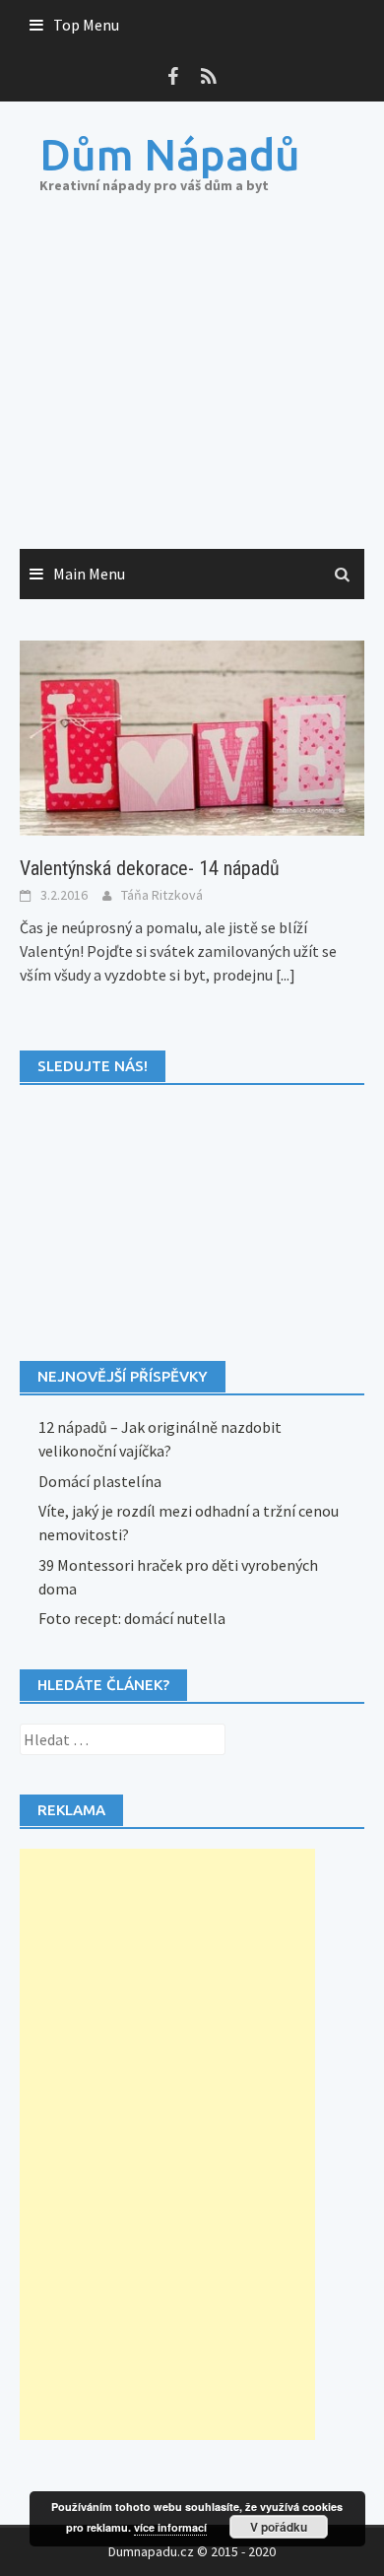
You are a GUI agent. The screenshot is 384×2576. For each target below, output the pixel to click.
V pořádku (279, 2527)
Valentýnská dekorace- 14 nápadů (150, 868)
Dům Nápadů (170, 154)
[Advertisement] (192, 392)
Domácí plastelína (100, 1481)
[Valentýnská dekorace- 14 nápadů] (192, 736)
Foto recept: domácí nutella (132, 1618)
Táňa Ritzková (162, 895)
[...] (286, 975)
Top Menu (86, 25)
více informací (170, 2527)
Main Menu (89, 574)
